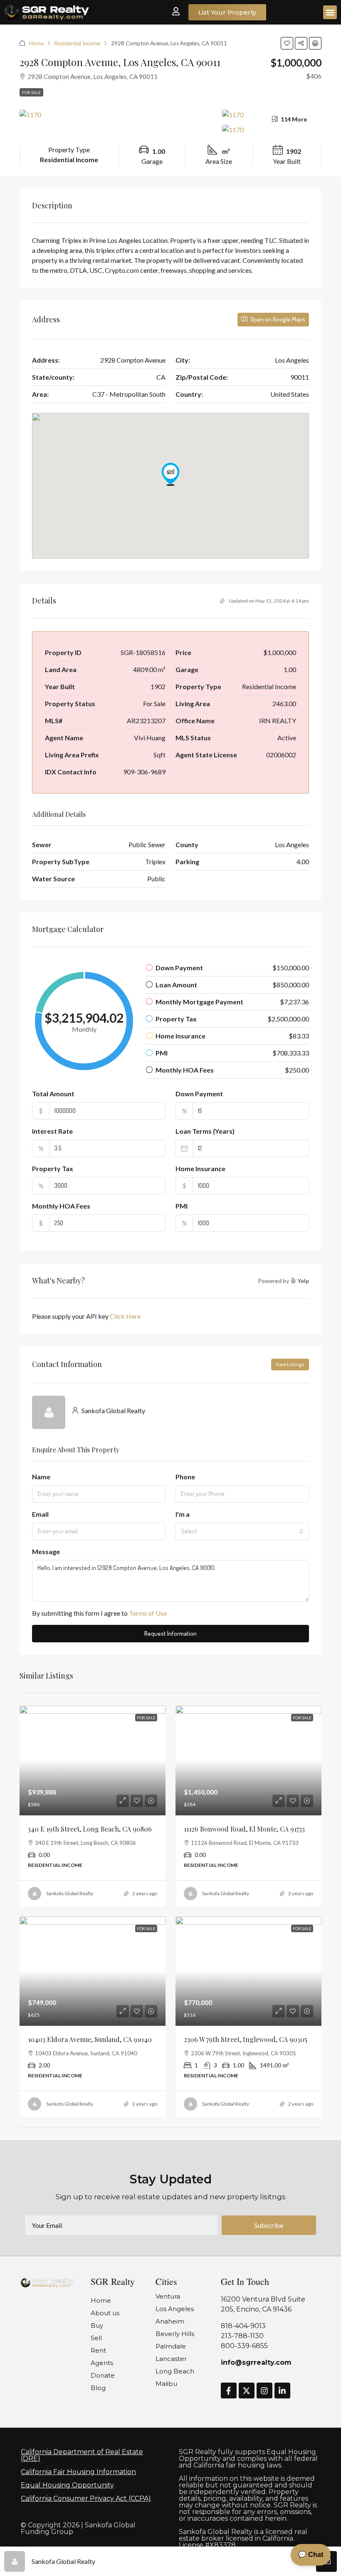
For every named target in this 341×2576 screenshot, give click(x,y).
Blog (98, 2388)
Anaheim (170, 2321)
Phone (185, 1477)
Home (36, 43)
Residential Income (77, 43)
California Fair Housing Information (78, 2472)
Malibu (166, 2384)
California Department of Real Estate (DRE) (82, 2455)
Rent (98, 2350)
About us (105, 2313)
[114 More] (272, 129)
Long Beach (175, 2371)
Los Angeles (175, 2309)
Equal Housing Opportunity (67, 2485)
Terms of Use (148, 1613)
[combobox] (242, 1531)
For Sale (31, 92)
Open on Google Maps (277, 319)
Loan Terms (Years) (205, 1131)
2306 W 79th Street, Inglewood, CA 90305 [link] (246, 2039)
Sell (96, 2338)
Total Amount (53, 1094)
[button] (330, 12)
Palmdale (171, 2346)
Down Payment (199, 1094)
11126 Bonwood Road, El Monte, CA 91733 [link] (244, 1829)
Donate (103, 2375)
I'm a (183, 1514)
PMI (182, 1206)
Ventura (168, 2296)
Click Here (125, 1316)
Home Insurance (200, 1168)
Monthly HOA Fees (61, 1206)
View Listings (290, 1364)
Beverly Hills (175, 2334)
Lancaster (171, 2359)
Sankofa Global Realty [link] (70, 1893)
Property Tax (53, 1168)
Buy (97, 2325)
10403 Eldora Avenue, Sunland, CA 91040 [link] (90, 2039)
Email (40, 1514)
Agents (102, 2363)
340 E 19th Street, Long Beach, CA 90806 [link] (90, 1829)
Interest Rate (52, 1131)
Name (41, 1477)
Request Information (170, 1633)
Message (46, 1551)
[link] (93, 1760)
